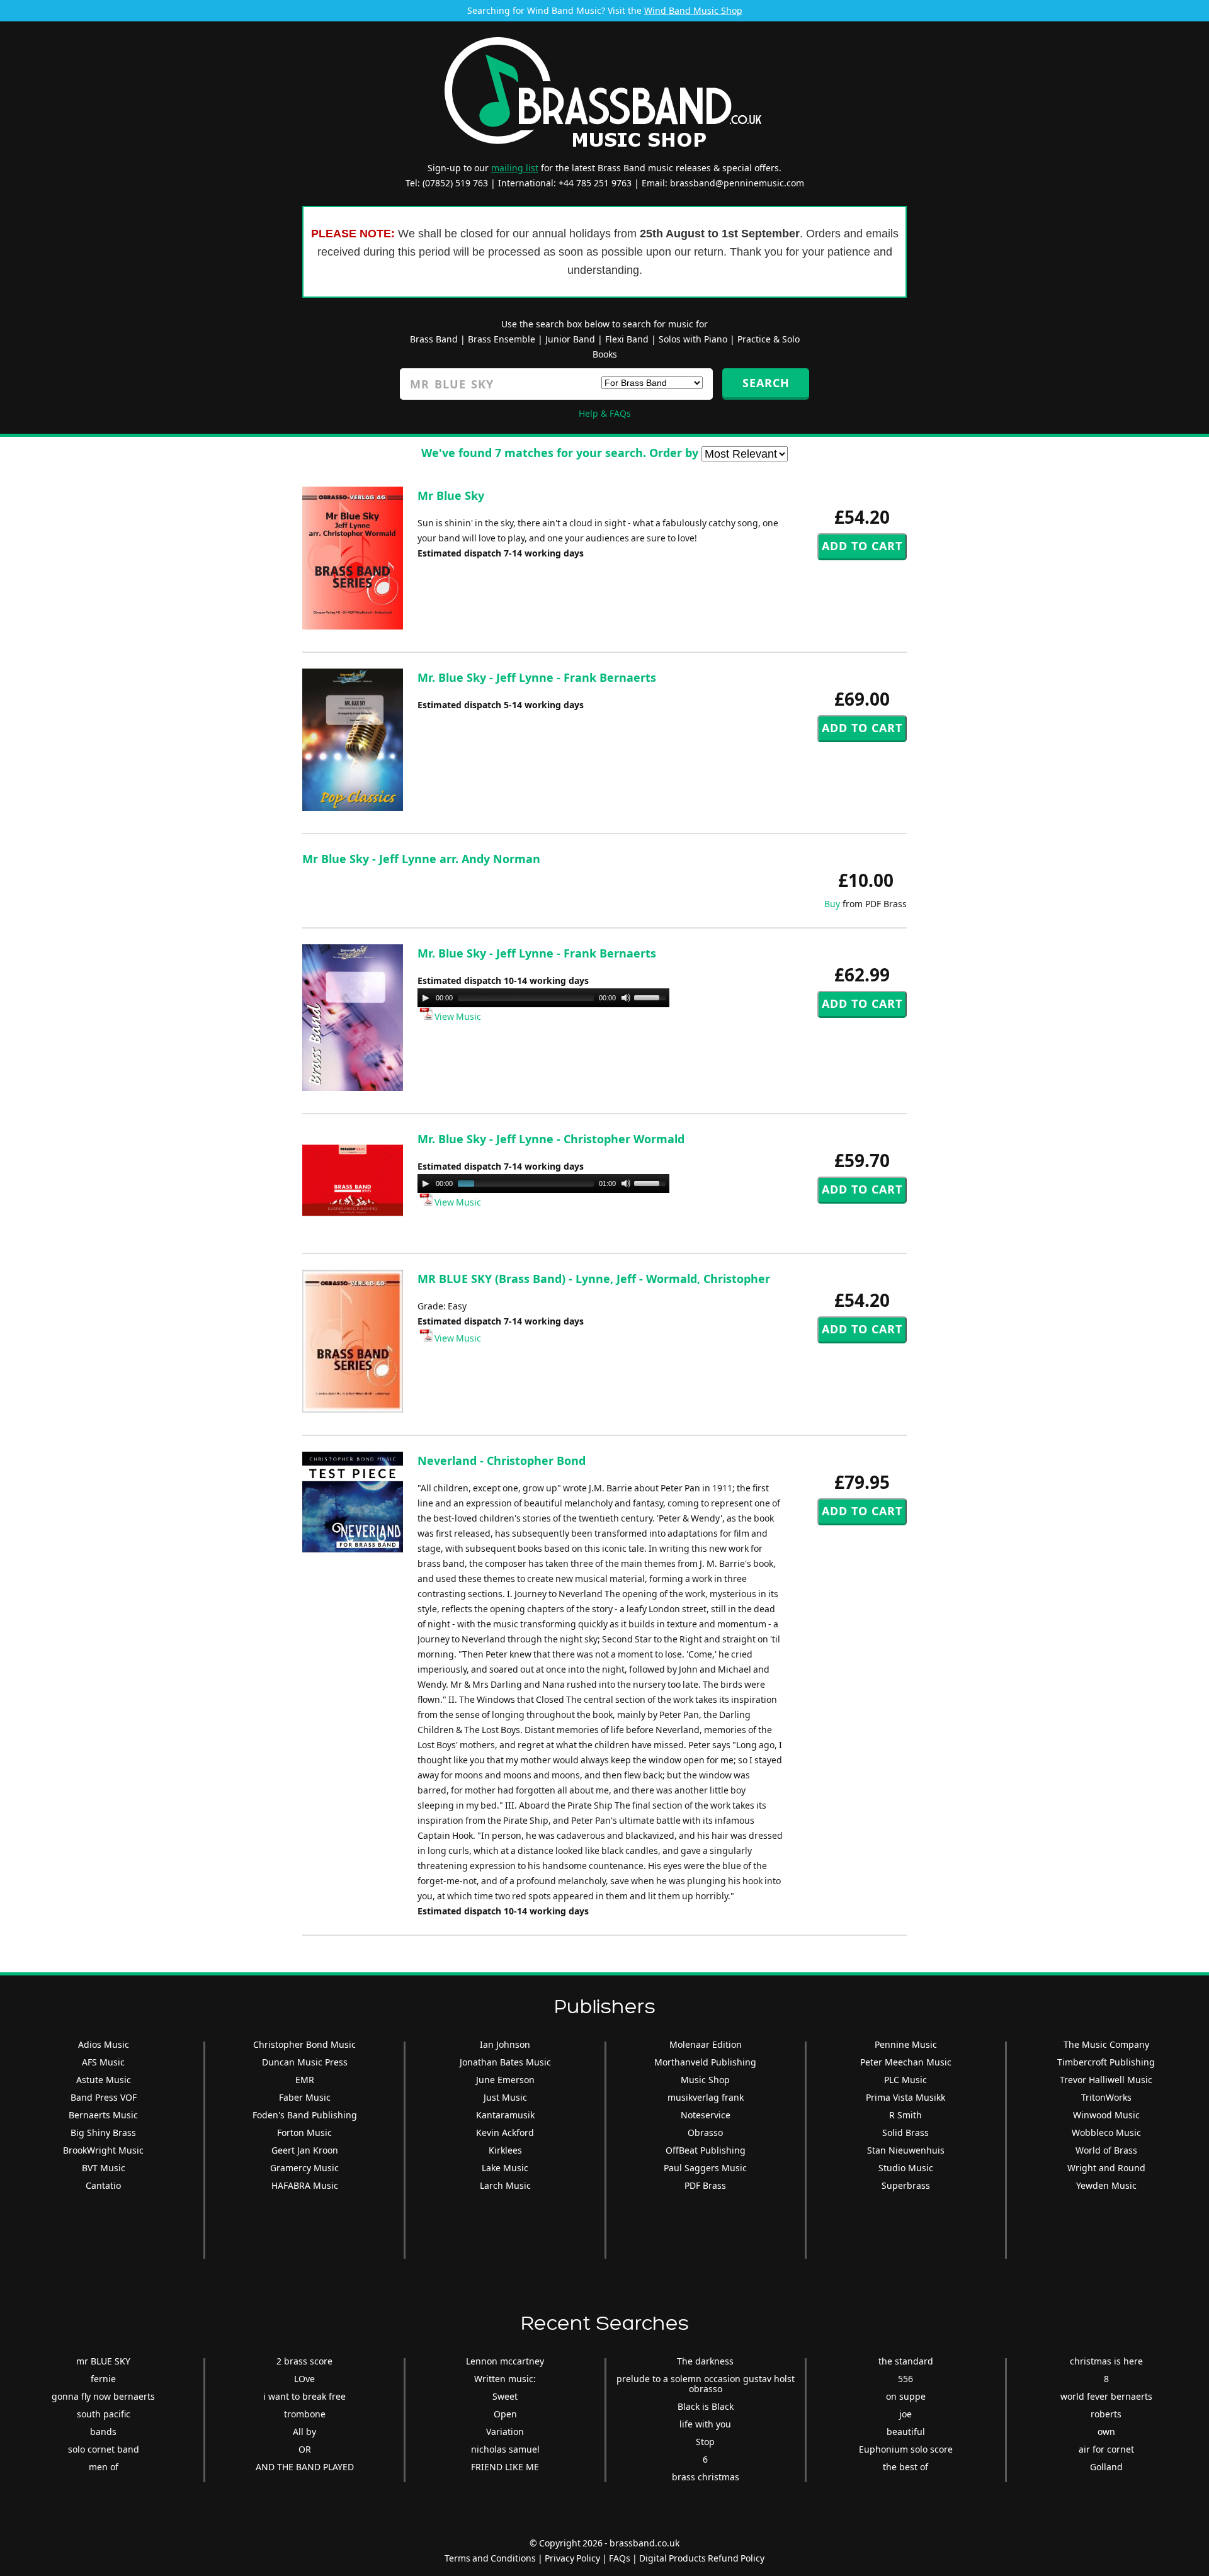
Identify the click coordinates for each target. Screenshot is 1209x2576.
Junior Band (570, 339)
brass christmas (706, 2477)
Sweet (505, 2396)
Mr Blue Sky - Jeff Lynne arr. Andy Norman (421, 859)
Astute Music (104, 2080)
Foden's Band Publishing (305, 2115)
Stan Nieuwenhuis (906, 2150)
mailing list (515, 168)
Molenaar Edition (706, 2044)
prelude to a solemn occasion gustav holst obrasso (706, 2384)
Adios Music (104, 2044)
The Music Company (1106, 2044)
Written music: (505, 2379)
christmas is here (1106, 2361)
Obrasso (705, 2133)
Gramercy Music (304, 2168)
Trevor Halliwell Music (1106, 2080)
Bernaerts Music (103, 2115)
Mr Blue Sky (451, 495)
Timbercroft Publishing (1106, 2062)
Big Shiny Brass (103, 2133)
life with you (705, 2424)
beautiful (906, 2432)
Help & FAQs (605, 413)
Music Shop (705, 2080)
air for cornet (1106, 2449)
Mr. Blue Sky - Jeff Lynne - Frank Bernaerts (537, 677)
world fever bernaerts (1106, 2396)
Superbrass (906, 2185)
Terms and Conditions (490, 2558)
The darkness (705, 2361)
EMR (305, 2080)
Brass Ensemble (502, 339)
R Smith (905, 2115)
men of (104, 2467)
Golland (1106, 2467)
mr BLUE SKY (103, 2361)
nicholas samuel (505, 2449)
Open (505, 2414)
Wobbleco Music (1106, 2133)
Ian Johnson (505, 2044)
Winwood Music (1106, 2115)
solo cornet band (104, 2449)
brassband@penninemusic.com (737, 183)
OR (305, 2449)
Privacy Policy (572, 2558)
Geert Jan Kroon (305, 2150)
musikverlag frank (706, 2097)
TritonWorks (1106, 2097)
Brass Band (434, 339)
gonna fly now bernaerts (103, 2396)
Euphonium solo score (906, 2449)
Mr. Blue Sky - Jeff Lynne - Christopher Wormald (551, 1139)
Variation (505, 2432)
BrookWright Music (103, 2150)
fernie (103, 2379)
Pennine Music (906, 2044)
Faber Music (305, 2097)
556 (905, 2379)
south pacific (104, 2414)
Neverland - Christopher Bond (502, 1460)
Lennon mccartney (505, 2361)
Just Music (505, 2097)
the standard (906, 2361)
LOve (304, 2379)
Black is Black (706, 2406)
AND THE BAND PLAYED (305, 2467)
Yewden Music (1106, 2185)
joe (905, 2414)
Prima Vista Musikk (905, 2097)
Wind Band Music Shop (693, 10)
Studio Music (906, 2168)
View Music (457, 1016)
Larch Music (505, 2185)
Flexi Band (627, 339)
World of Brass (1106, 2150)
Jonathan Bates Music (505, 2062)
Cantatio (103, 2185)
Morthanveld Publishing (705, 2062)
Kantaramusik (505, 2115)
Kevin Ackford (505, 2133)
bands (103, 2432)
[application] (543, 998)
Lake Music (505, 2168)
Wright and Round (1106, 2168)
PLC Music (905, 2080)
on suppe (906, 2396)
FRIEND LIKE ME (505, 2467)
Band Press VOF (104, 2097)
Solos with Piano (693, 339)
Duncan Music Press (305, 2062)
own (1106, 2432)
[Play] (426, 998)
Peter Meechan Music (906, 2062)
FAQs (620, 2558)
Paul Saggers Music (705, 2168)
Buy (832, 904)
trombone (305, 2414)
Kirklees (505, 2150)
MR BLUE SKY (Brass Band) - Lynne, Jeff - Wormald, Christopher (594, 1279)
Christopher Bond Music (304, 2044)
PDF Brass (705, 2185)
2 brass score (304, 2361)
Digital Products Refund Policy (702, 2558)
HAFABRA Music (305, 2185)
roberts (1106, 2414)
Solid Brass (905, 2133)
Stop (705, 2442)
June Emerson (505, 2080)
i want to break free (304, 2396)
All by (304, 2432)
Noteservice (706, 2115)
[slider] (652, 997)
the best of (905, 2467)
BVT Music (104, 2168)
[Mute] (626, 998)
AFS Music (103, 2062)
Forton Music (304, 2133)
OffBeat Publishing (706, 2150)
